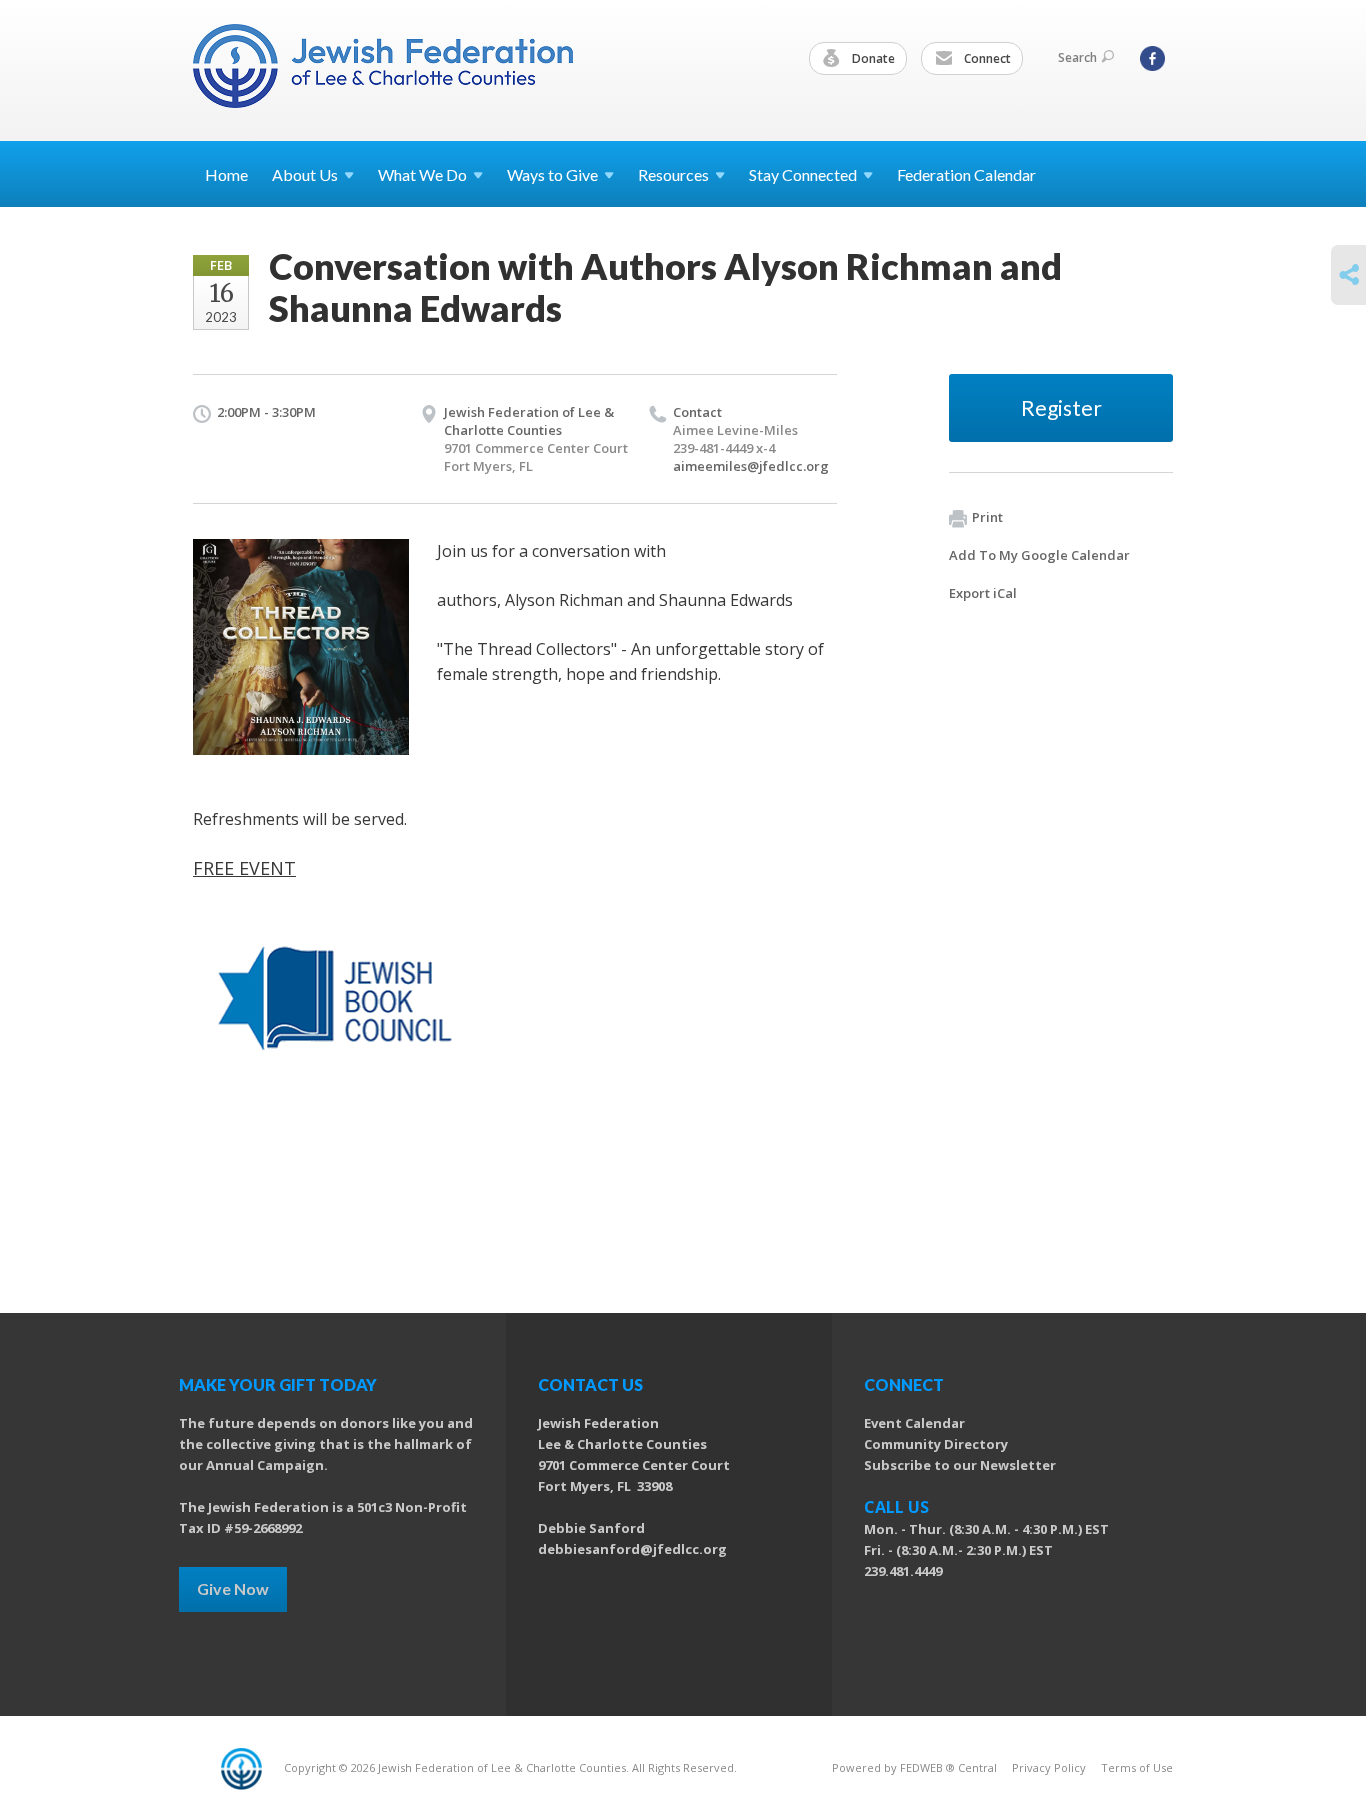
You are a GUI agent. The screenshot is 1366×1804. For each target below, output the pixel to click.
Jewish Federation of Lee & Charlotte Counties (529, 421)
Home (226, 174)
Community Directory (936, 1444)
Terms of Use (1137, 1767)
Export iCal (983, 593)
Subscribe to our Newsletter (960, 1465)
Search (1077, 57)
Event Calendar (914, 1423)
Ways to (552, 174)
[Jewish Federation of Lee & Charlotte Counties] (385, 69)
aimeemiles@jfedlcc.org (751, 466)
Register (1061, 407)
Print (987, 517)
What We (422, 174)
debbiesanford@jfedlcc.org (632, 1549)
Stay (803, 174)
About (305, 174)
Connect (986, 58)
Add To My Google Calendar (1039, 555)
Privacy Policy (1049, 1767)
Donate (872, 58)
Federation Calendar (966, 174)
